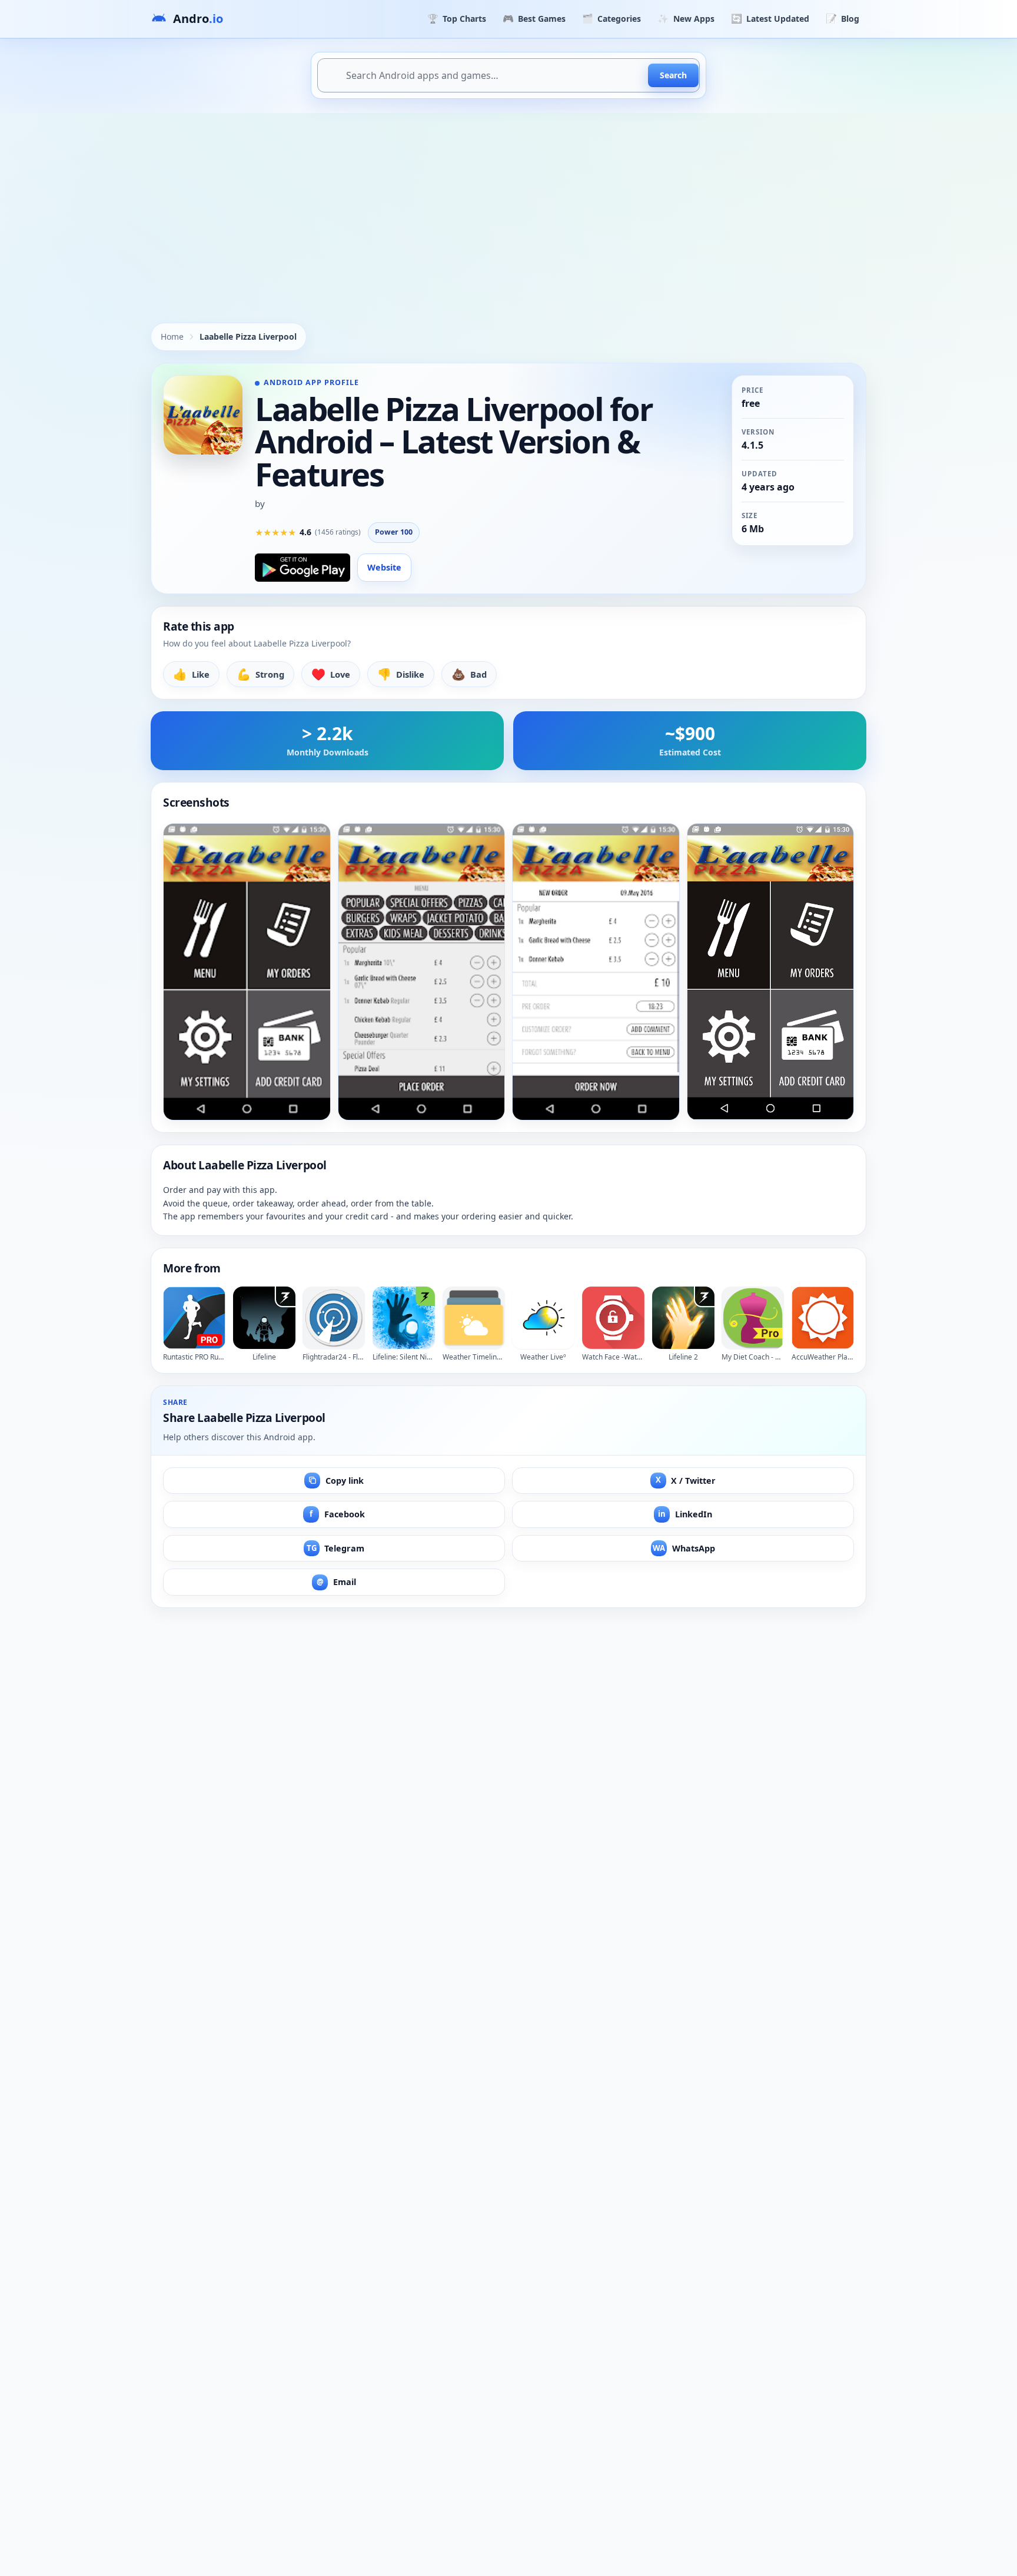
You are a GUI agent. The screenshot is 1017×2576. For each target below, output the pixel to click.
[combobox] (508, 75)
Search (673, 75)
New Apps (686, 18)
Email (336, 1582)
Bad (469, 674)
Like (191, 674)
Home (172, 336)
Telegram (336, 1548)
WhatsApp (684, 1548)
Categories (611, 18)
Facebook (337, 1514)
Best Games (534, 18)
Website (384, 567)
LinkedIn (685, 1514)
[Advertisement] (508, 201)
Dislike (401, 674)
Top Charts (457, 18)
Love (331, 674)
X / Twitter (686, 1480)
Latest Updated (770, 18)
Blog (842, 18)
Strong (260, 674)
